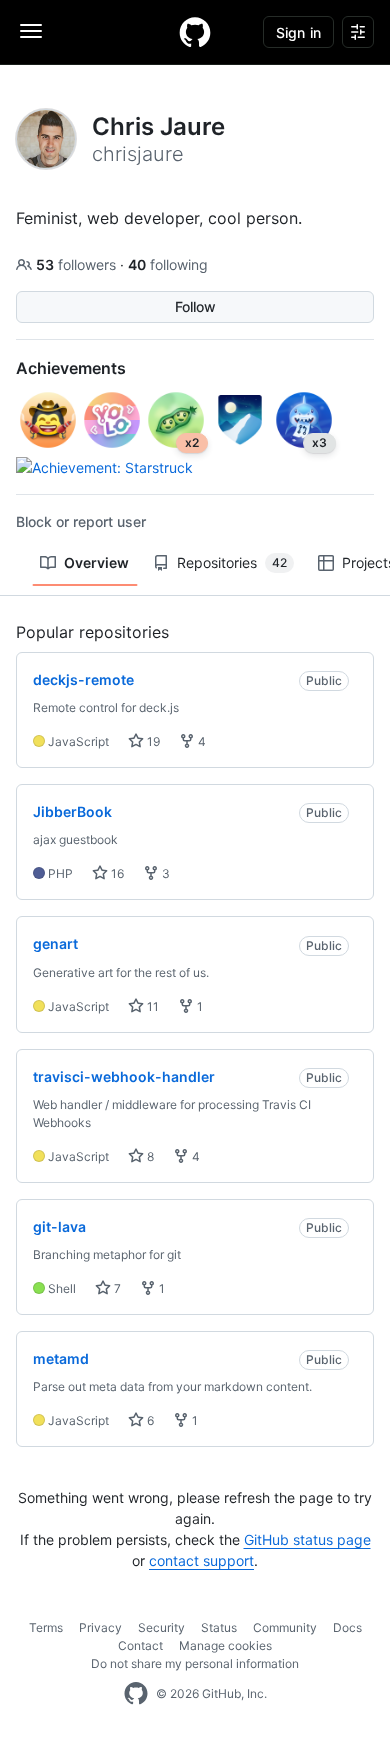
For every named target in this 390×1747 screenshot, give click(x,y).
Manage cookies (225, 1645)
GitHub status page (307, 1539)
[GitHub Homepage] (136, 1694)
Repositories (232, 562)
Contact (140, 1645)
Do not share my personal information (195, 1663)
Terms (46, 1627)
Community (285, 1627)
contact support (201, 1560)
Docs (347, 1627)
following (168, 264)
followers (78, 264)
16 (116, 873)
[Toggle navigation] (31, 31)
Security (161, 1627)
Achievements (71, 368)
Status (219, 1627)
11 (151, 1006)
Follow (195, 306)
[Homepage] (195, 32)
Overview (96, 562)
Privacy (100, 1627)
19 (152, 741)
